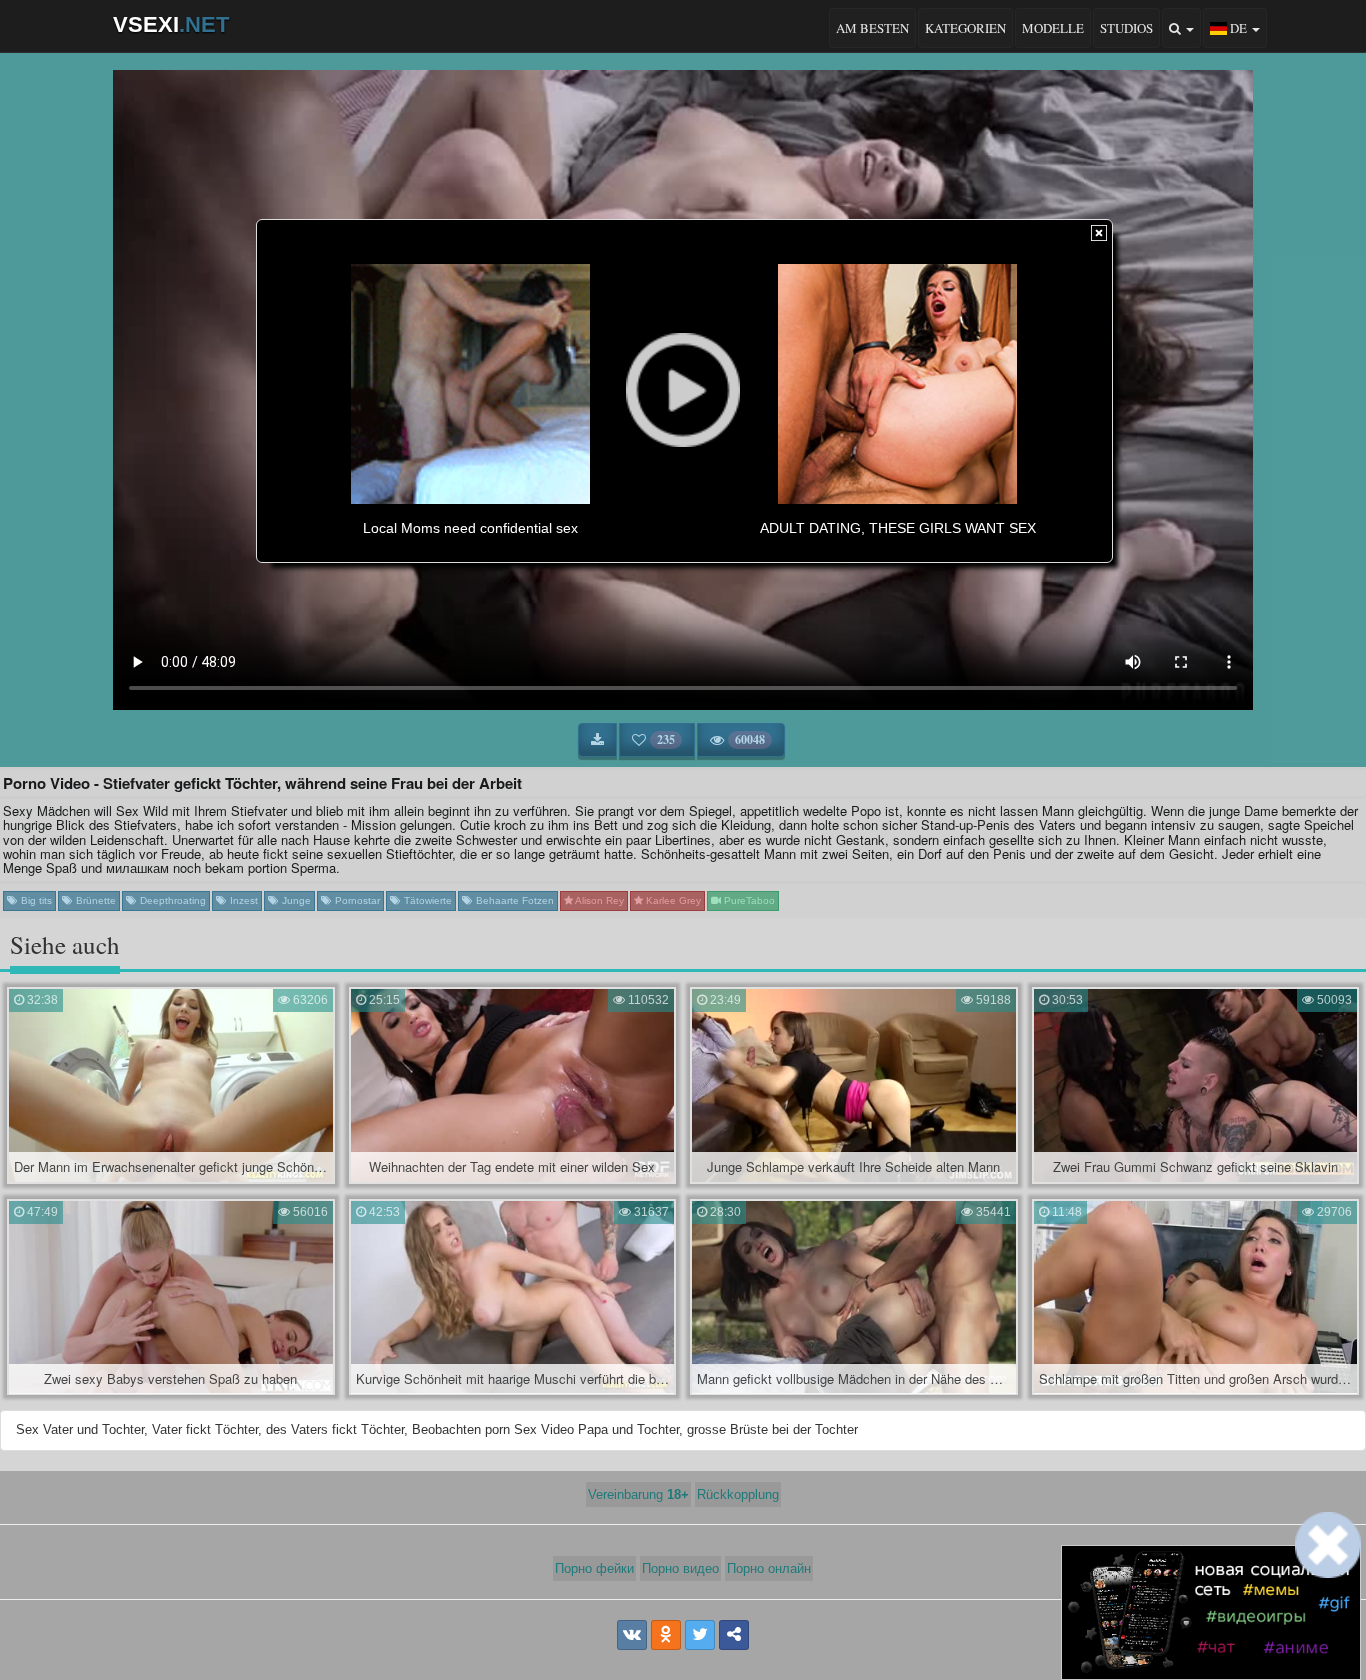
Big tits (35, 900)
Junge (295, 900)
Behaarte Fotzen (513, 900)
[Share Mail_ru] (734, 1635)
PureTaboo (748, 900)
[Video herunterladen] (597, 740)
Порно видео (680, 1568)
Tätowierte (426, 900)
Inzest (242, 900)
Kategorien (965, 28)
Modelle (1053, 28)
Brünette (94, 900)
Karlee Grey (672, 900)
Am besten (872, 28)
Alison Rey (598, 900)
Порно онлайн (769, 1568)
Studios (1126, 28)
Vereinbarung (638, 1494)
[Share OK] (666, 1635)
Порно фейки (594, 1568)
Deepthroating (171, 900)
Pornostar (356, 900)
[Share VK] (632, 1635)
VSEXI (171, 24)
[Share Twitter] (700, 1635)
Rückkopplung (738, 1494)
